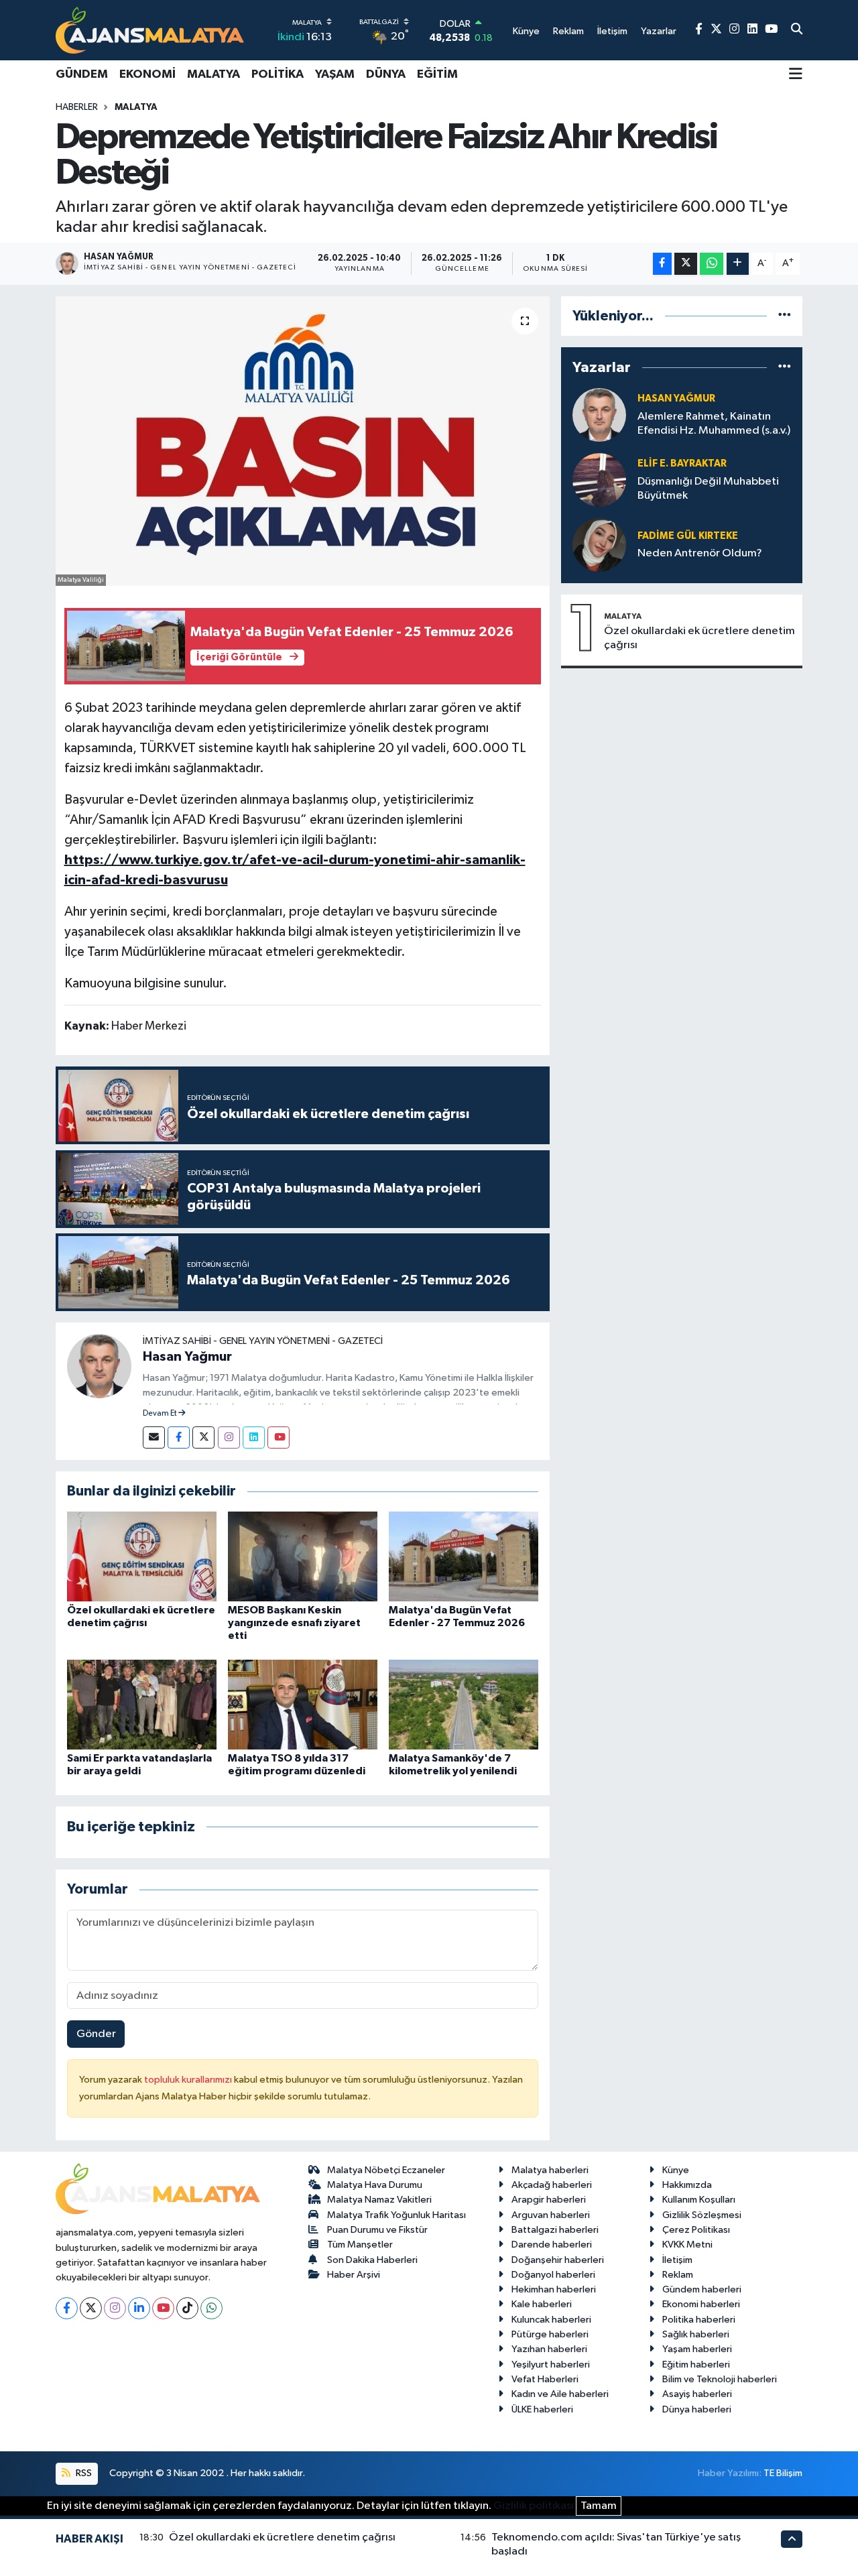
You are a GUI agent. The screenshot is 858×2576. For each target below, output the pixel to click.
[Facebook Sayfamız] (699, 30)
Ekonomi (147, 74)
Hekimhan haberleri (554, 2289)
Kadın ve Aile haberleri (560, 2394)
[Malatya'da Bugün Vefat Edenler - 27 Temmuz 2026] (464, 1556)
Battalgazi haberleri (555, 2230)
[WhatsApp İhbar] (211, 2308)
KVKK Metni (687, 2245)
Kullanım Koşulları (699, 2200)
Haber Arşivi (354, 2275)
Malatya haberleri (550, 2170)
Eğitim (437, 74)
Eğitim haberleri (696, 2365)
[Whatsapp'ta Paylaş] (712, 264)
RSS (83, 2473)
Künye (676, 2170)
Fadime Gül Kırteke (688, 536)
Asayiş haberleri (697, 2394)
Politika (278, 74)
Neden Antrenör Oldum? (700, 553)
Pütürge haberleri (550, 2334)
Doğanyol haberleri (553, 2275)
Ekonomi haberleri (701, 2304)
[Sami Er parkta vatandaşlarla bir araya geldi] (142, 1704)
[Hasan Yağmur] (99, 1366)
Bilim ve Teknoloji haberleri (720, 2379)
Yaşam (335, 74)
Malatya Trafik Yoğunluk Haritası (396, 2215)
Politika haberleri (699, 2320)
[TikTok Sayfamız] (187, 2308)
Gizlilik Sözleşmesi (702, 2215)
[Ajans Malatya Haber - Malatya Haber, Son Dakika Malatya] (150, 30)
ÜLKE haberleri (542, 2409)
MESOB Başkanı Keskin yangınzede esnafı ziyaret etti (294, 1623)
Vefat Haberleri (545, 2379)
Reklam (678, 2275)
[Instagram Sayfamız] (734, 30)
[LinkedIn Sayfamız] (752, 30)
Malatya (213, 74)
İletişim (677, 2260)
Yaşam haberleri (697, 2349)
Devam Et (161, 1414)
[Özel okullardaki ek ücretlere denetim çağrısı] (142, 1556)
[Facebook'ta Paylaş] (662, 264)
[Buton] (738, 264)
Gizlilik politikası (534, 2506)
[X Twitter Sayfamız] (716, 30)
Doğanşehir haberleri (558, 2260)
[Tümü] (785, 316)
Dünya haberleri (697, 2409)
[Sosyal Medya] (154, 1437)
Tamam (599, 2506)
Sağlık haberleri (696, 2334)
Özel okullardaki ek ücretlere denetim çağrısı (699, 638)
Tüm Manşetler (360, 2245)
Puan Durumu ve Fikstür (377, 2230)
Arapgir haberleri (549, 2200)
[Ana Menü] (796, 75)
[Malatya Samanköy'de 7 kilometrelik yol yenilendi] (464, 1704)
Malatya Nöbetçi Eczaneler (386, 2170)
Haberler (77, 107)
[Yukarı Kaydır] (792, 2539)
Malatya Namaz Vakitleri (379, 2200)
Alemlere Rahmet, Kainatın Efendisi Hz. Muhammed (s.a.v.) (714, 424)
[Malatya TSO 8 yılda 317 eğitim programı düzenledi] (303, 1704)
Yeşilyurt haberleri (551, 2365)
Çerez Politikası (696, 2230)
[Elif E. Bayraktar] (599, 480)
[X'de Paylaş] (686, 264)
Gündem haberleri (702, 2289)
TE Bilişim (783, 2473)
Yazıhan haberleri (549, 2349)
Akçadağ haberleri (552, 2185)
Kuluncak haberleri (551, 2320)
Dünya (386, 74)
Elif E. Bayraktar (682, 464)
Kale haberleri (542, 2304)
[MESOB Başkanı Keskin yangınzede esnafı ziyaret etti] (303, 1556)
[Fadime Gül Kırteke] (599, 545)
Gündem (82, 74)
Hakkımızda (687, 2185)
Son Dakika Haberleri (372, 2260)
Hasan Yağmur (187, 1357)
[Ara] (797, 30)
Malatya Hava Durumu (375, 2185)
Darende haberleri (552, 2245)
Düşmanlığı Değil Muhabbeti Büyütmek (708, 489)
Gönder (96, 2034)
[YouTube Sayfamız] (771, 30)
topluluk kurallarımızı (189, 2080)
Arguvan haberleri (551, 2215)
